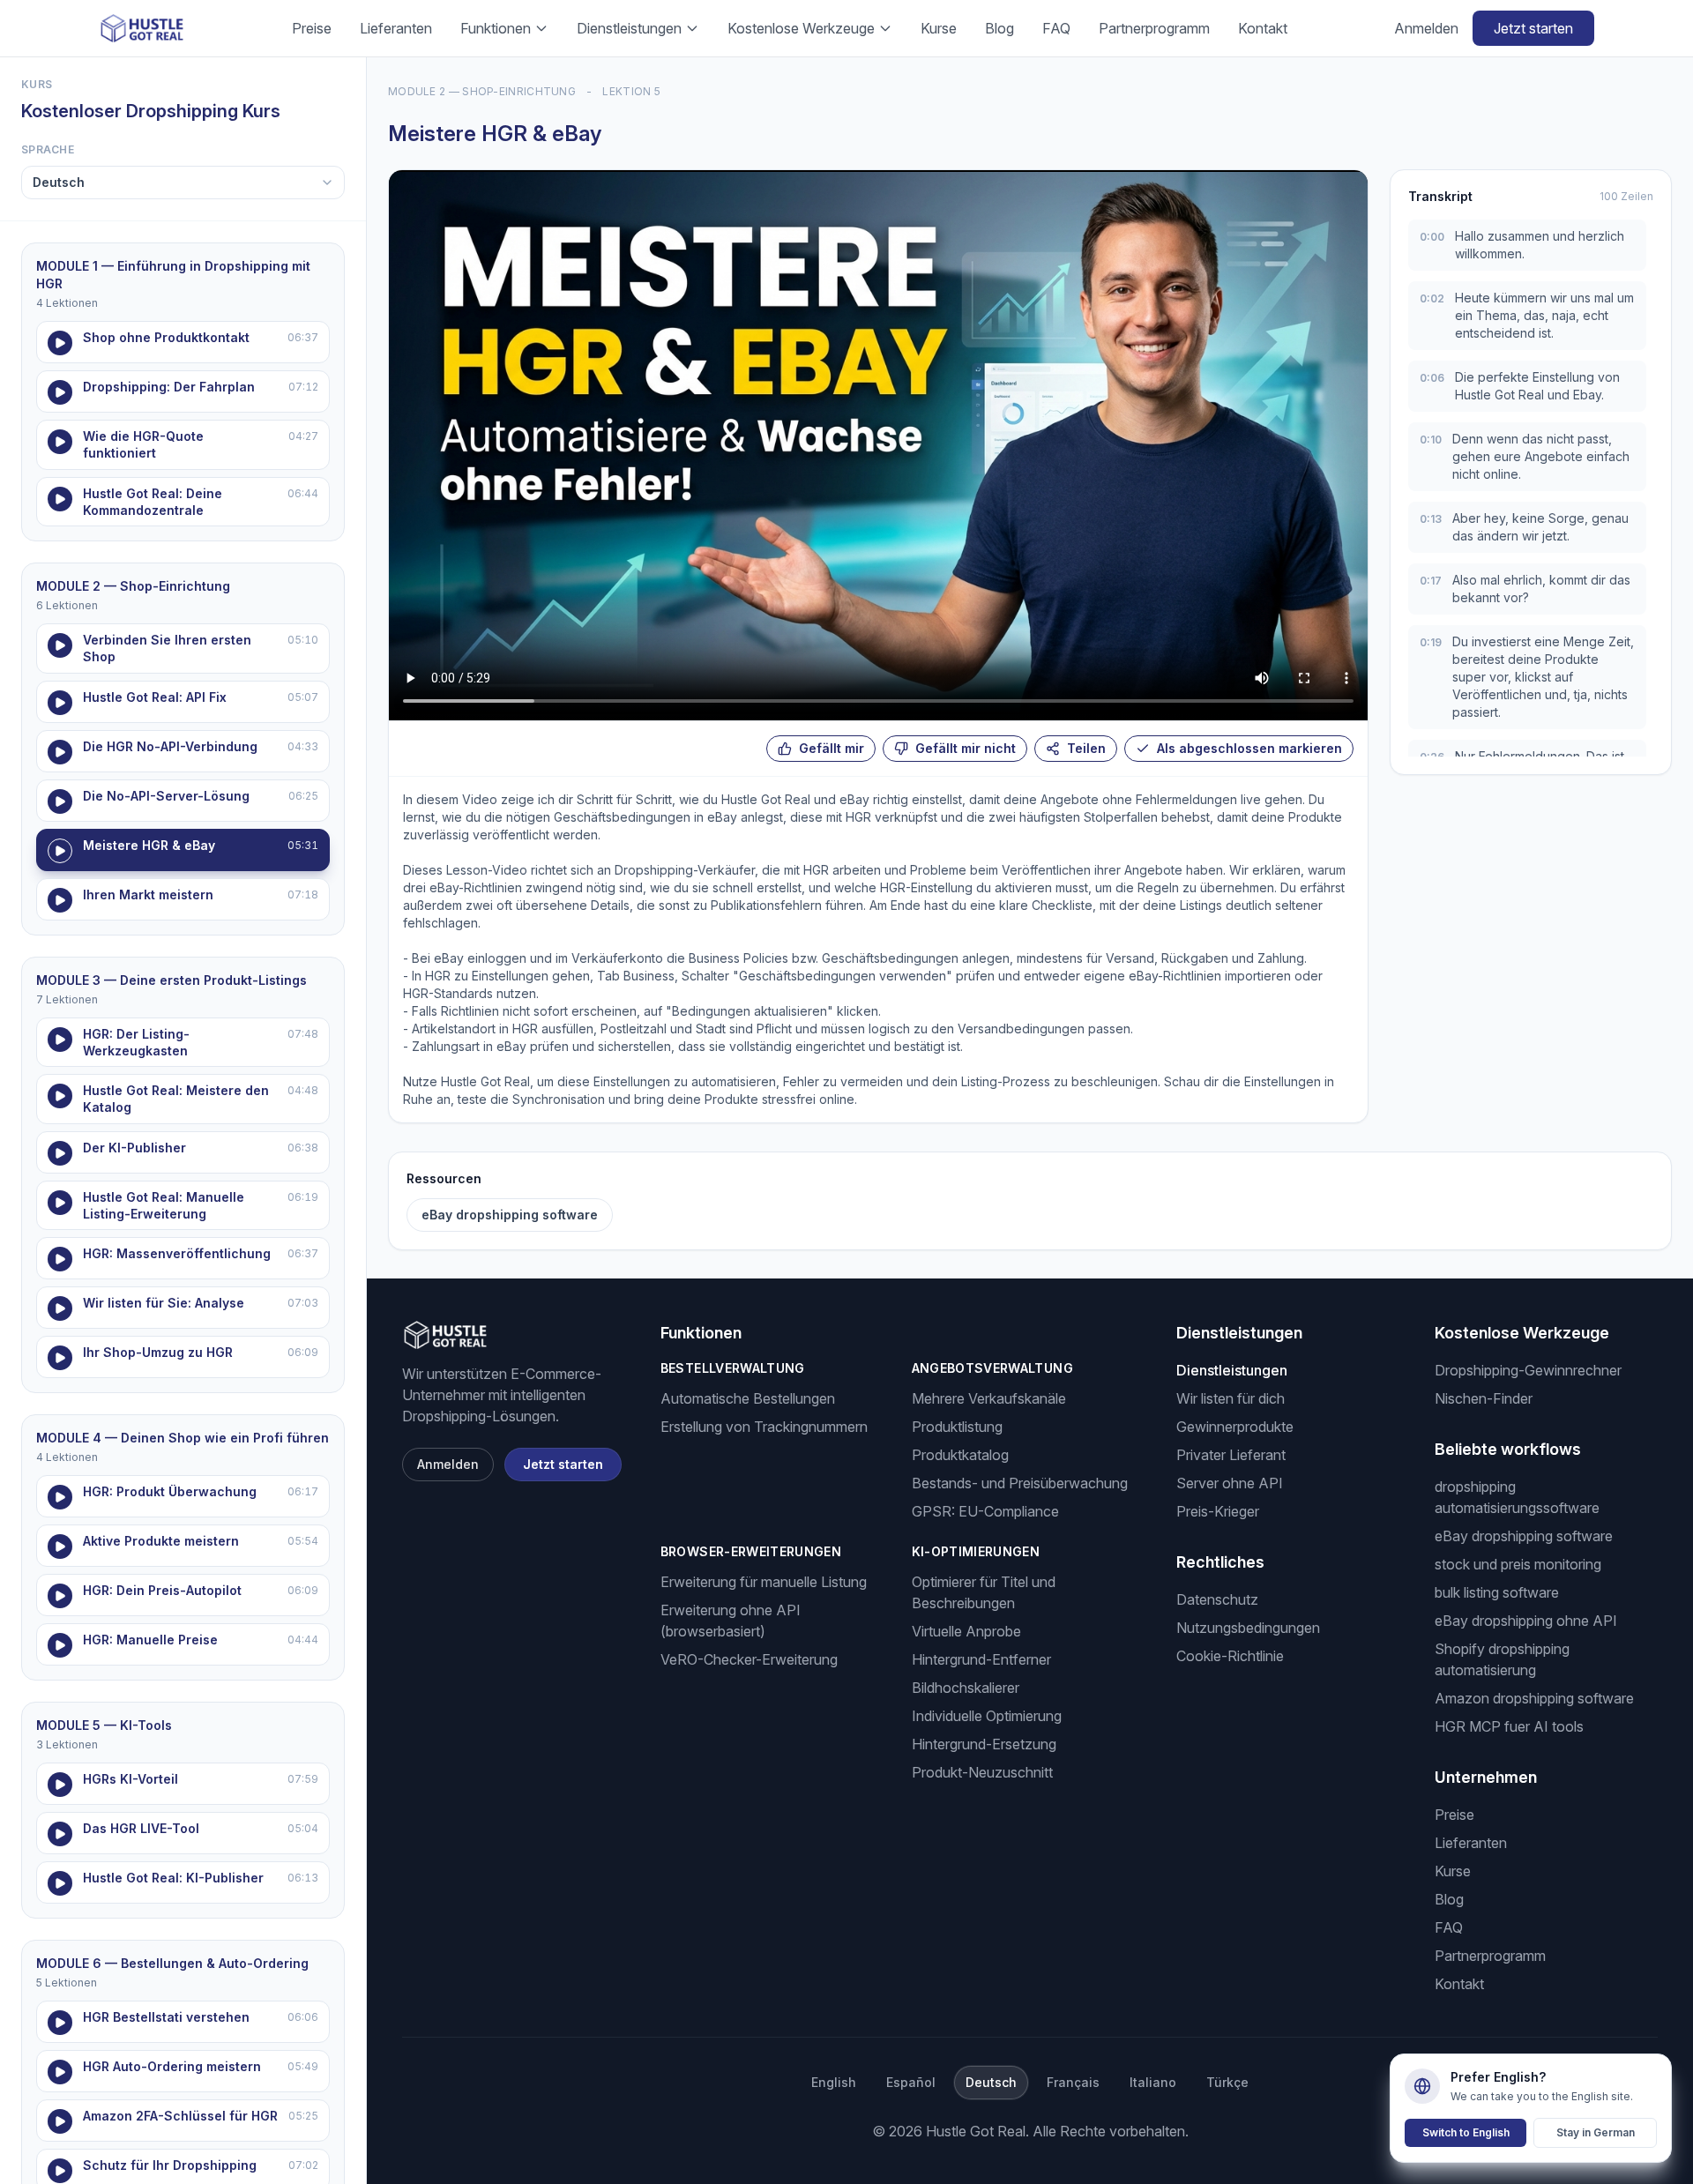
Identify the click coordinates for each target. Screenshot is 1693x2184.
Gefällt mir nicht (966, 748)
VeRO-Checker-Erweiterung (749, 1659)
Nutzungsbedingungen (1248, 1628)
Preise (312, 28)
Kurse (939, 28)
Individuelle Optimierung (987, 1716)
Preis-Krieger (1218, 1511)
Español (911, 2082)
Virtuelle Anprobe (966, 1631)
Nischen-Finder (1484, 1398)
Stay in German (1596, 2132)
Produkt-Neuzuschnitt (982, 1772)
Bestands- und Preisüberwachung (1020, 1483)
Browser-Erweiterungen (751, 1551)
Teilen (1086, 748)
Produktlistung (957, 1427)
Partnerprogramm (1154, 28)
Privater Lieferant (1231, 1455)
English (834, 2082)
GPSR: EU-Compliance (985, 1511)
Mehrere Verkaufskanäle (989, 1398)
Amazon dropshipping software (1534, 1698)
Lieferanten (396, 28)
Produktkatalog (960, 1455)
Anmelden (1426, 28)
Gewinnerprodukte (1235, 1427)
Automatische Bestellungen (748, 1398)
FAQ (1056, 28)
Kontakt (1263, 28)
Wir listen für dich (1231, 1398)
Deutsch (991, 2082)
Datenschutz (1217, 1599)
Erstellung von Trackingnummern (764, 1427)
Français (1073, 2082)
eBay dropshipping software (510, 1215)
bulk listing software (1497, 1592)
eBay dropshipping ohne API (1526, 1621)
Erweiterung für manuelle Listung (764, 1582)
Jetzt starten (1533, 28)
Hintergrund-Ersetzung (984, 1744)
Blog (999, 28)
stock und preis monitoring (1518, 1564)
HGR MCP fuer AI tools (1509, 1726)
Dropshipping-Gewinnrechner (1528, 1370)
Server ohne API (1230, 1483)
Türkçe (1227, 2082)
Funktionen (496, 28)
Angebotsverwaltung (992, 1368)
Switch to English (1466, 2132)
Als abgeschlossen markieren (1249, 748)
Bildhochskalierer (966, 1688)
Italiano (1153, 2082)
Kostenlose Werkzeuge (801, 28)
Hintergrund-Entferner (981, 1659)
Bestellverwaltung (733, 1368)
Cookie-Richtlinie (1230, 1656)
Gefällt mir (832, 748)
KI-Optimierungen (976, 1551)
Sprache (48, 149)
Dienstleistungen (629, 28)
